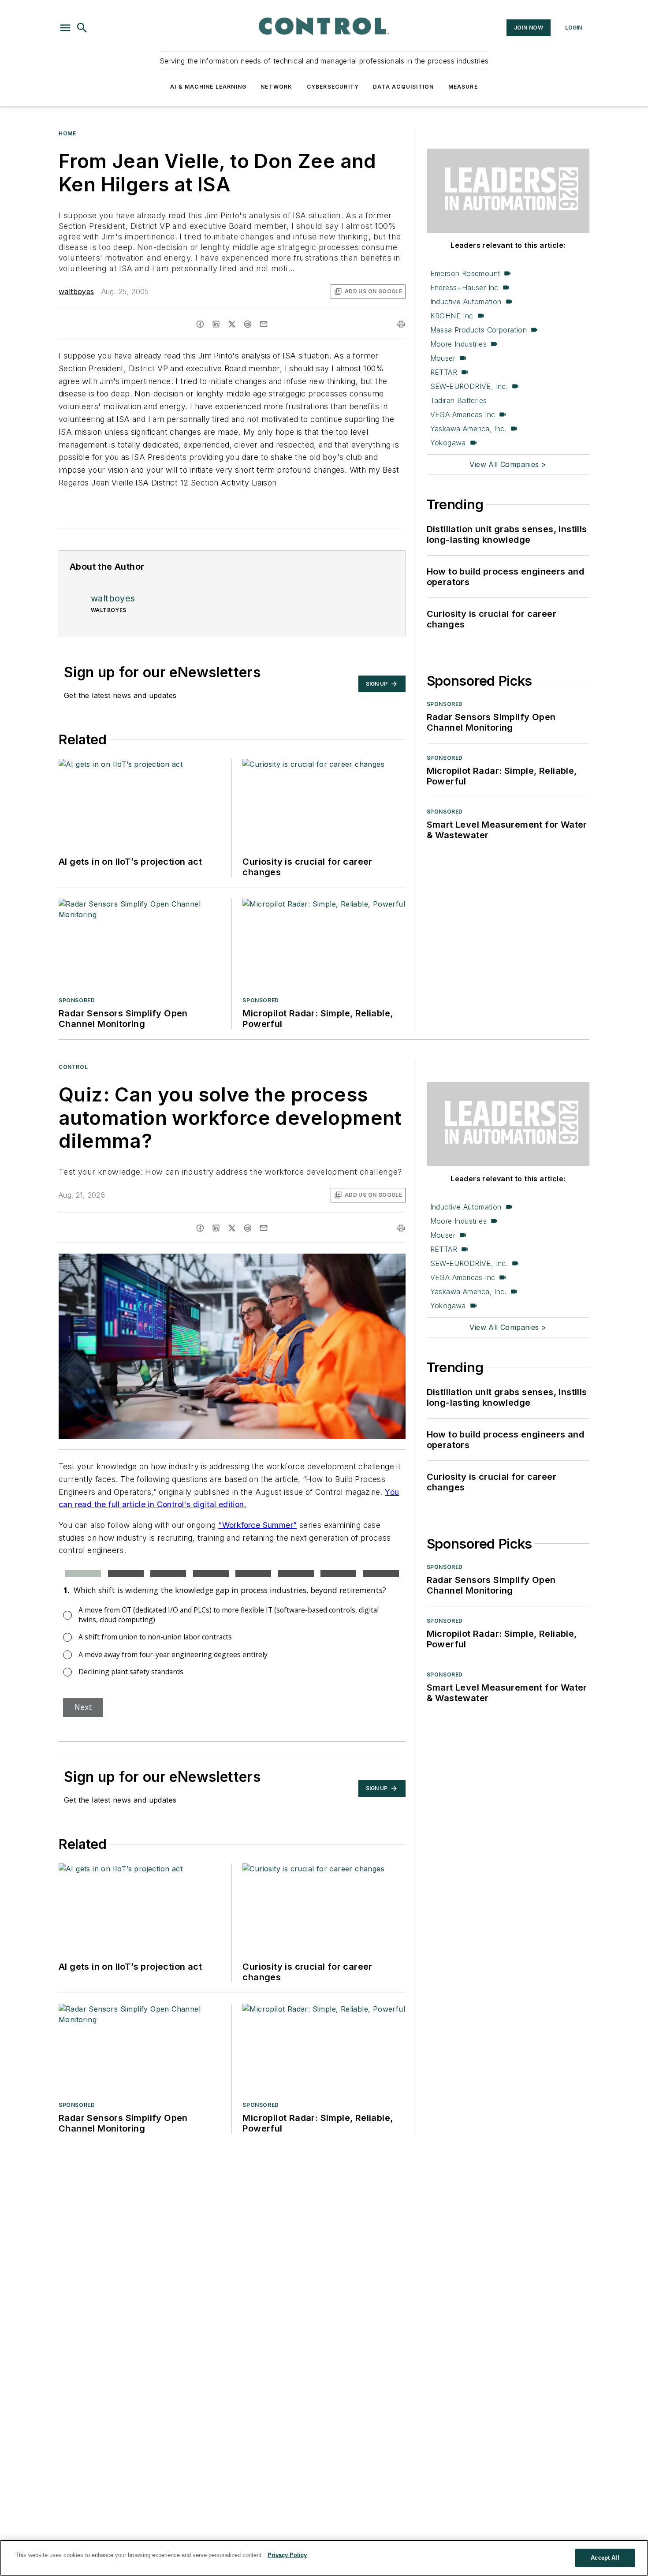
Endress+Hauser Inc (464, 287)
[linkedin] (216, 324)
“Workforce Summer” (257, 1525)
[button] (65, 28)
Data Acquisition (403, 87)
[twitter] (232, 324)
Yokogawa (448, 443)
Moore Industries (458, 344)
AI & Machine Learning (208, 87)
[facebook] (200, 324)
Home (67, 133)
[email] (264, 324)
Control (73, 1067)
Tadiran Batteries (459, 400)
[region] (324, 2558)
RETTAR (444, 372)
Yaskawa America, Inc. (468, 429)
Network (276, 87)
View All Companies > (508, 464)
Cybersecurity (333, 87)
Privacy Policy (287, 2555)
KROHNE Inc (452, 316)
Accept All (605, 2558)
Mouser (443, 358)
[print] (401, 324)
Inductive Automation (466, 302)
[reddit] (248, 324)
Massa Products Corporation (479, 330)
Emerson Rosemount (465, 273)
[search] (82, 28)
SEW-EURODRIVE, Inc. (469, 386)
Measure (463, 87)
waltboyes (76, 291)
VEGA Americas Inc (463, 414)
